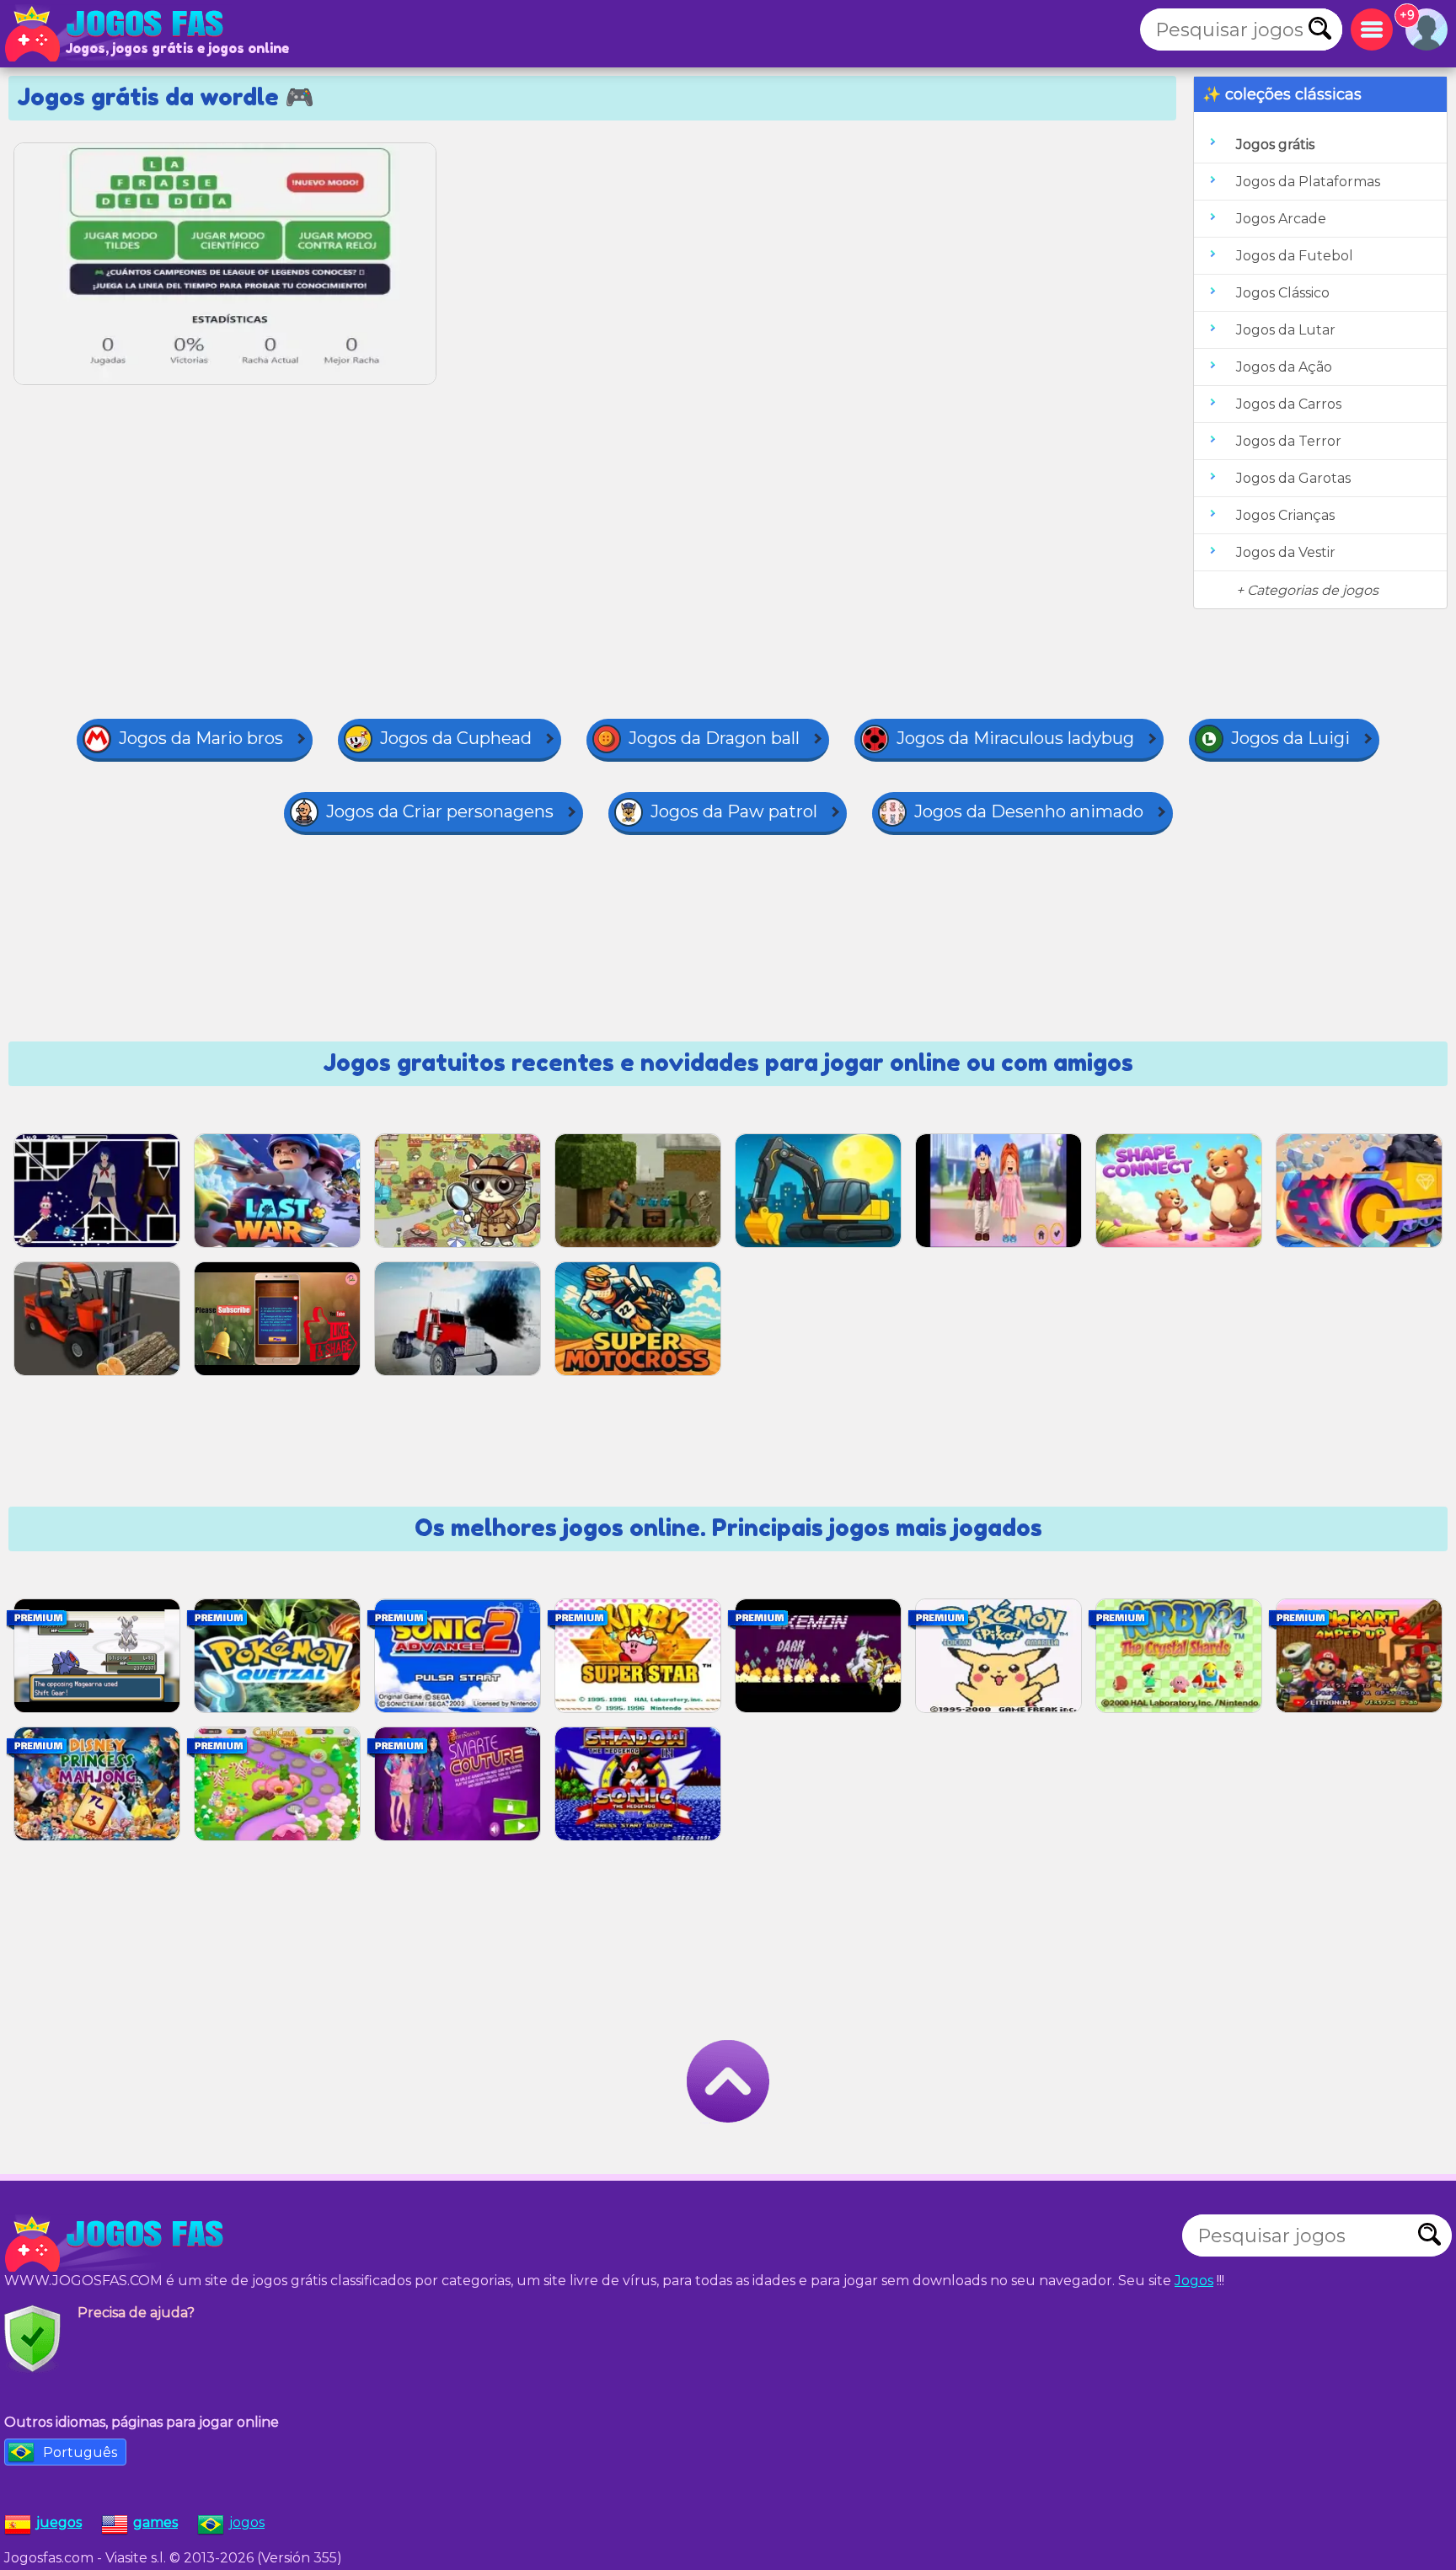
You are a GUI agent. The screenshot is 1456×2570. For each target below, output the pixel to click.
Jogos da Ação (1284, 367)
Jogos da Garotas (1293, 478)
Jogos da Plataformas (1308, 182)
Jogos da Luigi (1290, 738)
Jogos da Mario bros (201, 738)
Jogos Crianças (1285, 515)
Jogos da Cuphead (456, 738)
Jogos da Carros (1289, 404)
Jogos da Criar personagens (440, 811)
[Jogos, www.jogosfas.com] (118, 34)
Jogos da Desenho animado (1029, 811)
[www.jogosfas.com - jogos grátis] (118, 2244)
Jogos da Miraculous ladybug (1015, 738)
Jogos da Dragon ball (714, 738)
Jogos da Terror (1289, 441)
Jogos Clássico (1283, 293)
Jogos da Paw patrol (734, 811)
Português (80, 2452)
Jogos (1194, 2281)
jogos (247, 2522)
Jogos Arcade (1281, 219)
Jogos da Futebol (1295, 256)
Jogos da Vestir (1286, 552)
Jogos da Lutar (1286, 330)
